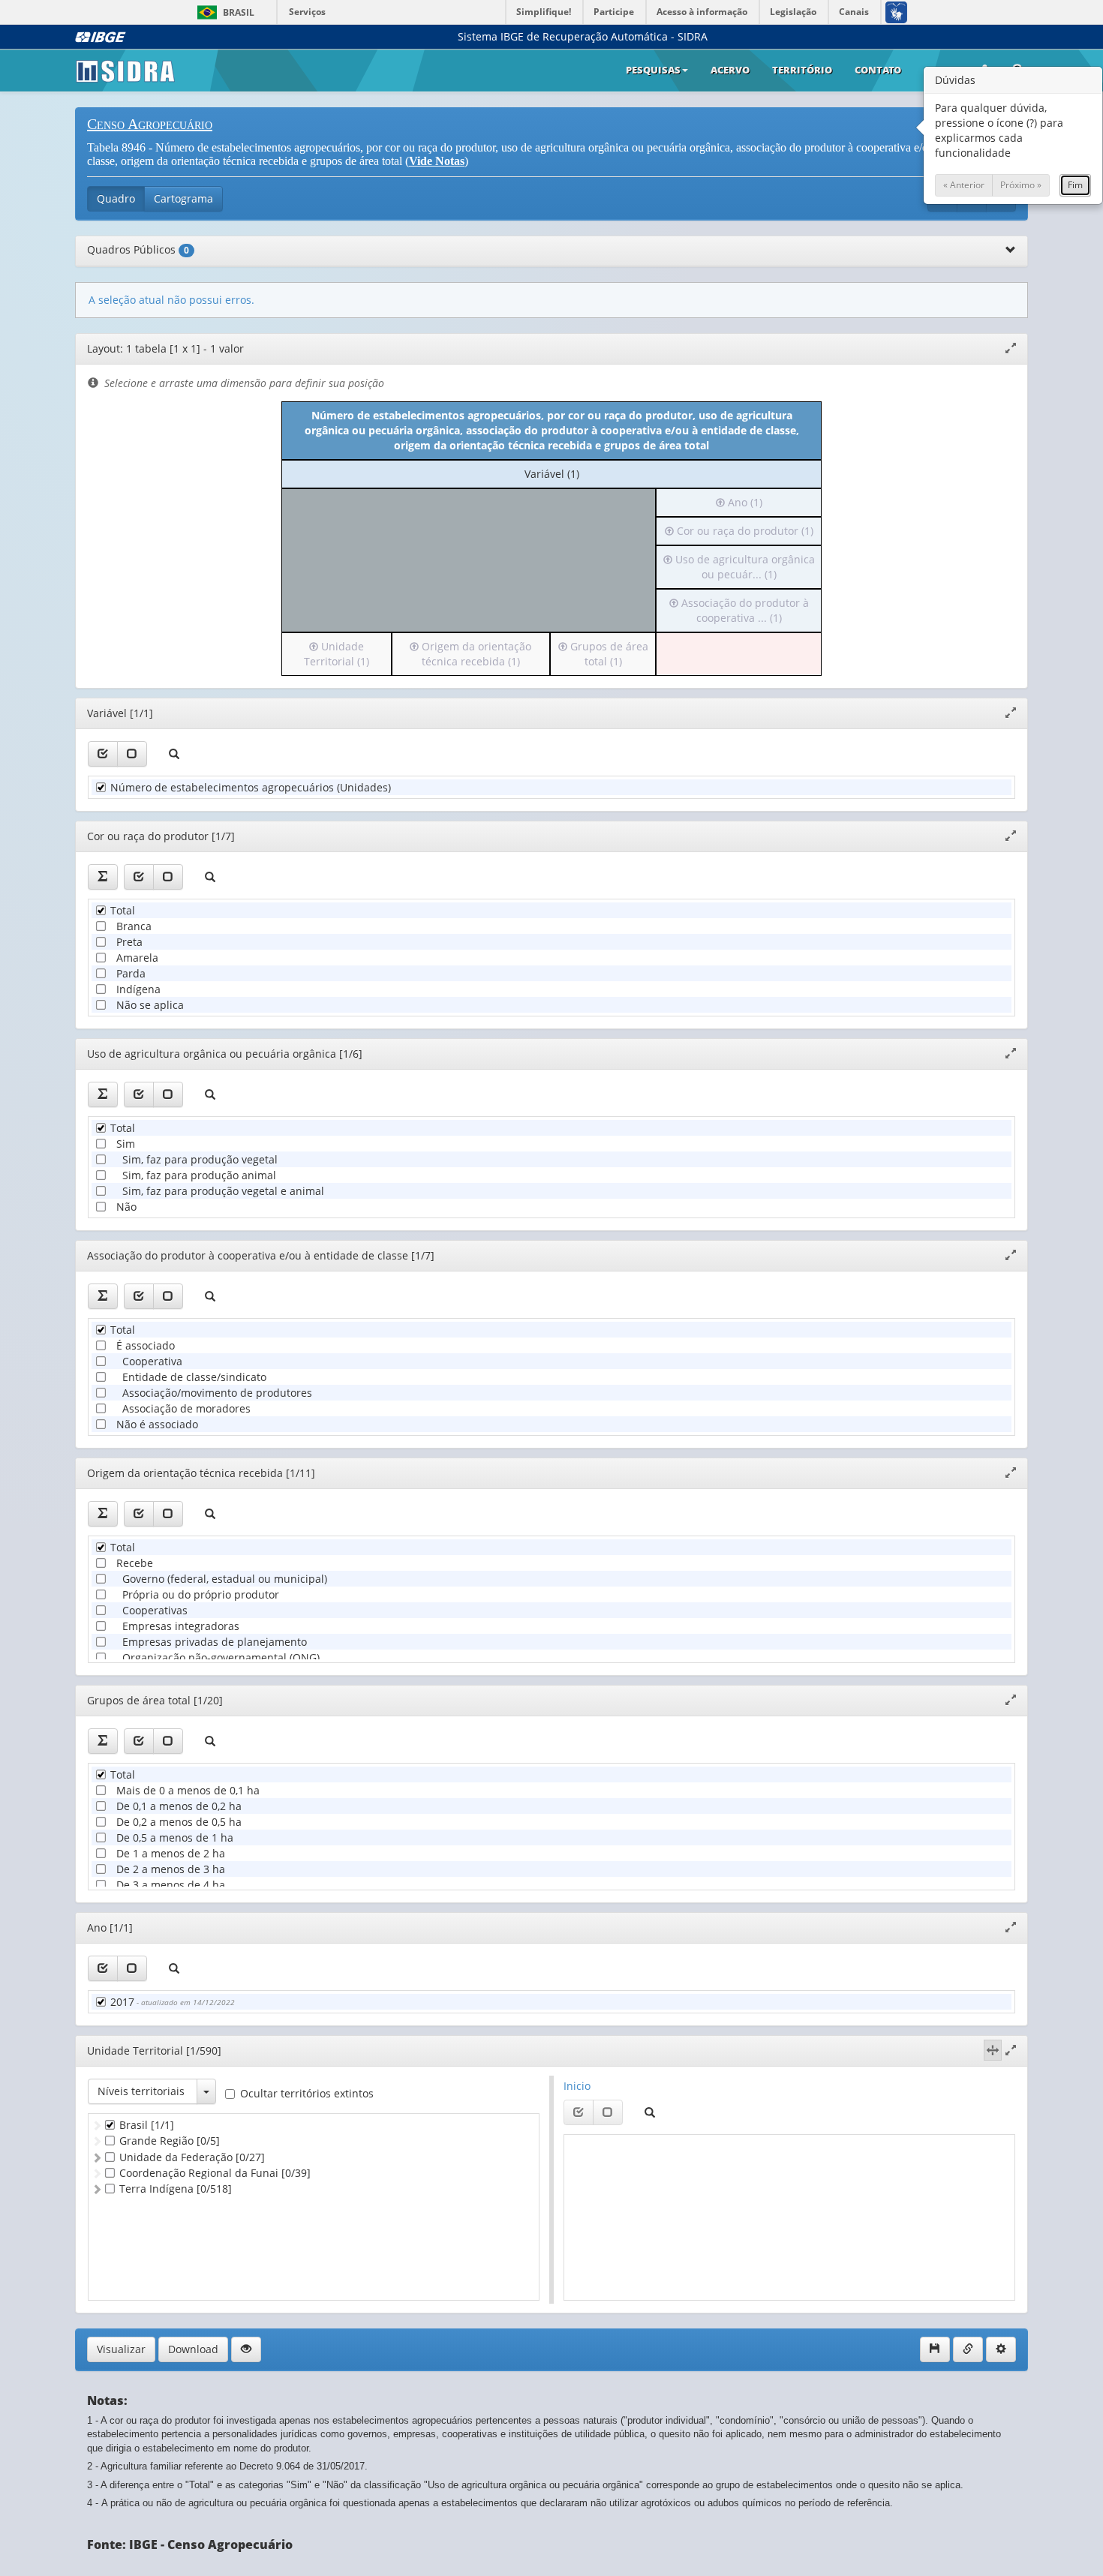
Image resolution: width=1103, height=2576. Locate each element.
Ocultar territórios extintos (307, 2093)
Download (193, 2349)
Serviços (307, 12)
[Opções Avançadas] (1001, 2349)
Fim (1075, 185)
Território (802, 70)
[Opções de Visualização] (246, 2349)
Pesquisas (653, 70)
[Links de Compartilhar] (968, 2349)
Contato (878, 70)
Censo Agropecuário (150, 124)
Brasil (223, 12)
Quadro (116, 198)
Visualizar (121, 2349)
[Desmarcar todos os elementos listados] (132, 754)
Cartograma (183, 198)
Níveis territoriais (141, 2091)
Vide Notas (437, 161)
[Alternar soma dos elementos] (103, 877)
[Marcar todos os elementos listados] (103, 754)
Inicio (577, 2086)
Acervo (730, 70)
